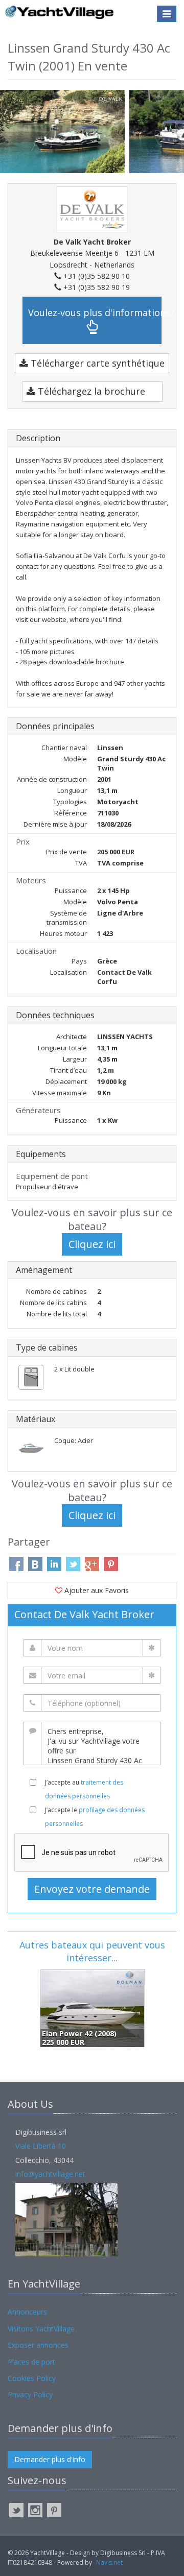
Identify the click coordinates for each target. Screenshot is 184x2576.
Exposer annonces (38, 2345)
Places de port (31, 2362)
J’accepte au (84, 1789)
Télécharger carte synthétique (96, 363)
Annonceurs (27, 2312)
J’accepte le (95, 1817)
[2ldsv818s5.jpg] (65, 130)
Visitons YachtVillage (41, 2329)
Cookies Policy (32, 2378)
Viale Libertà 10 (41, 2146)
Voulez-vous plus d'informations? (95, 312)
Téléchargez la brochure (90, 391)
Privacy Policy (30, 2394)
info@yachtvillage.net (50, 2174)
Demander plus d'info (50, 2459)
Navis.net (109, 2562)
